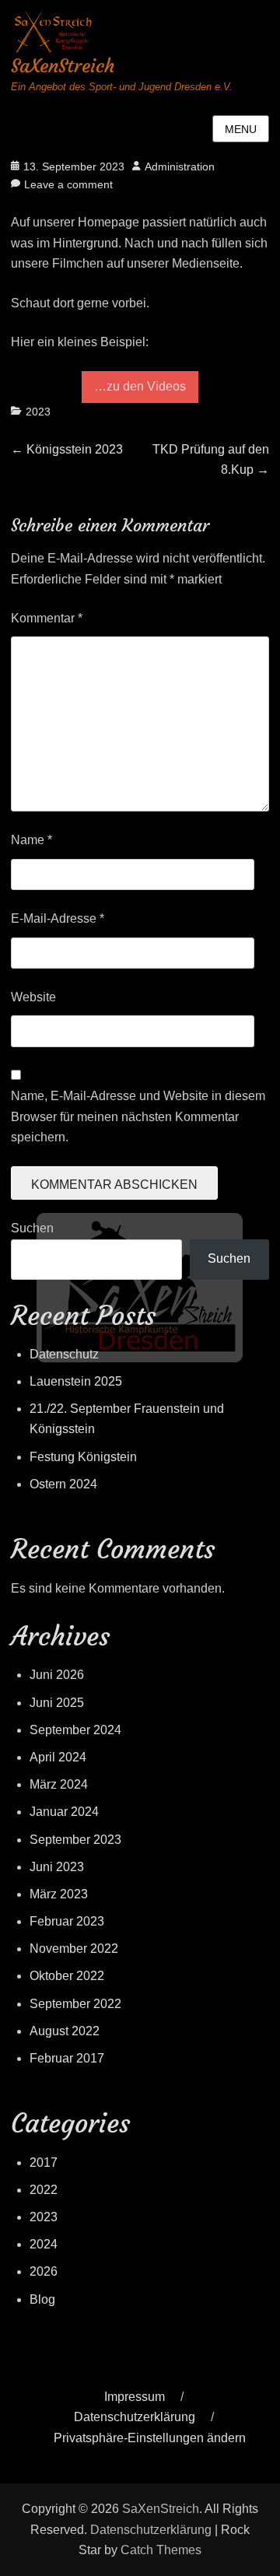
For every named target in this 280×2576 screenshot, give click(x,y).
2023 (38, 412)
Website (33, 997)
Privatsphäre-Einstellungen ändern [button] (150, 2438)
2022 (44, 2190)
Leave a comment (68, 184)
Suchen (32, 1228)
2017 (44, 2162)
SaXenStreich (63, 66)
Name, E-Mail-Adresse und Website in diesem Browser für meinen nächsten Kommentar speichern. (138, 1116)
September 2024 (75, 1730)
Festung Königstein (83, 1457)
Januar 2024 (64, 1812)
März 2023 (59, 1894)
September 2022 (75, 2004)
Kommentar (47, 618)
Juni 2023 (57, 1867)
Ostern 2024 (63, 1484)
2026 (44, 2271)
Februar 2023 (67, 1921)
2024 (44, 2244)
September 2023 (75, 1840)
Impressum (135, 2397)
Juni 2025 (57, 1703)
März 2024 (59, 1784)
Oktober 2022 (67, 1976)
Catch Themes (161, 2550)
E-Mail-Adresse (58, 918)
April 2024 (58, 1757)
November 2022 (74, 1949)
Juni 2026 (57, 1675)
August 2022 (65, 2031)
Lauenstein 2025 (76, 1381)
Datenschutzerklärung (135, 2417)
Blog (42, 2299)
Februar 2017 (67, 2058)
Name (31, 840)
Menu (241, 129)
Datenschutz (64, 1354)
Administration (180, 166)
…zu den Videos (140, 386)
